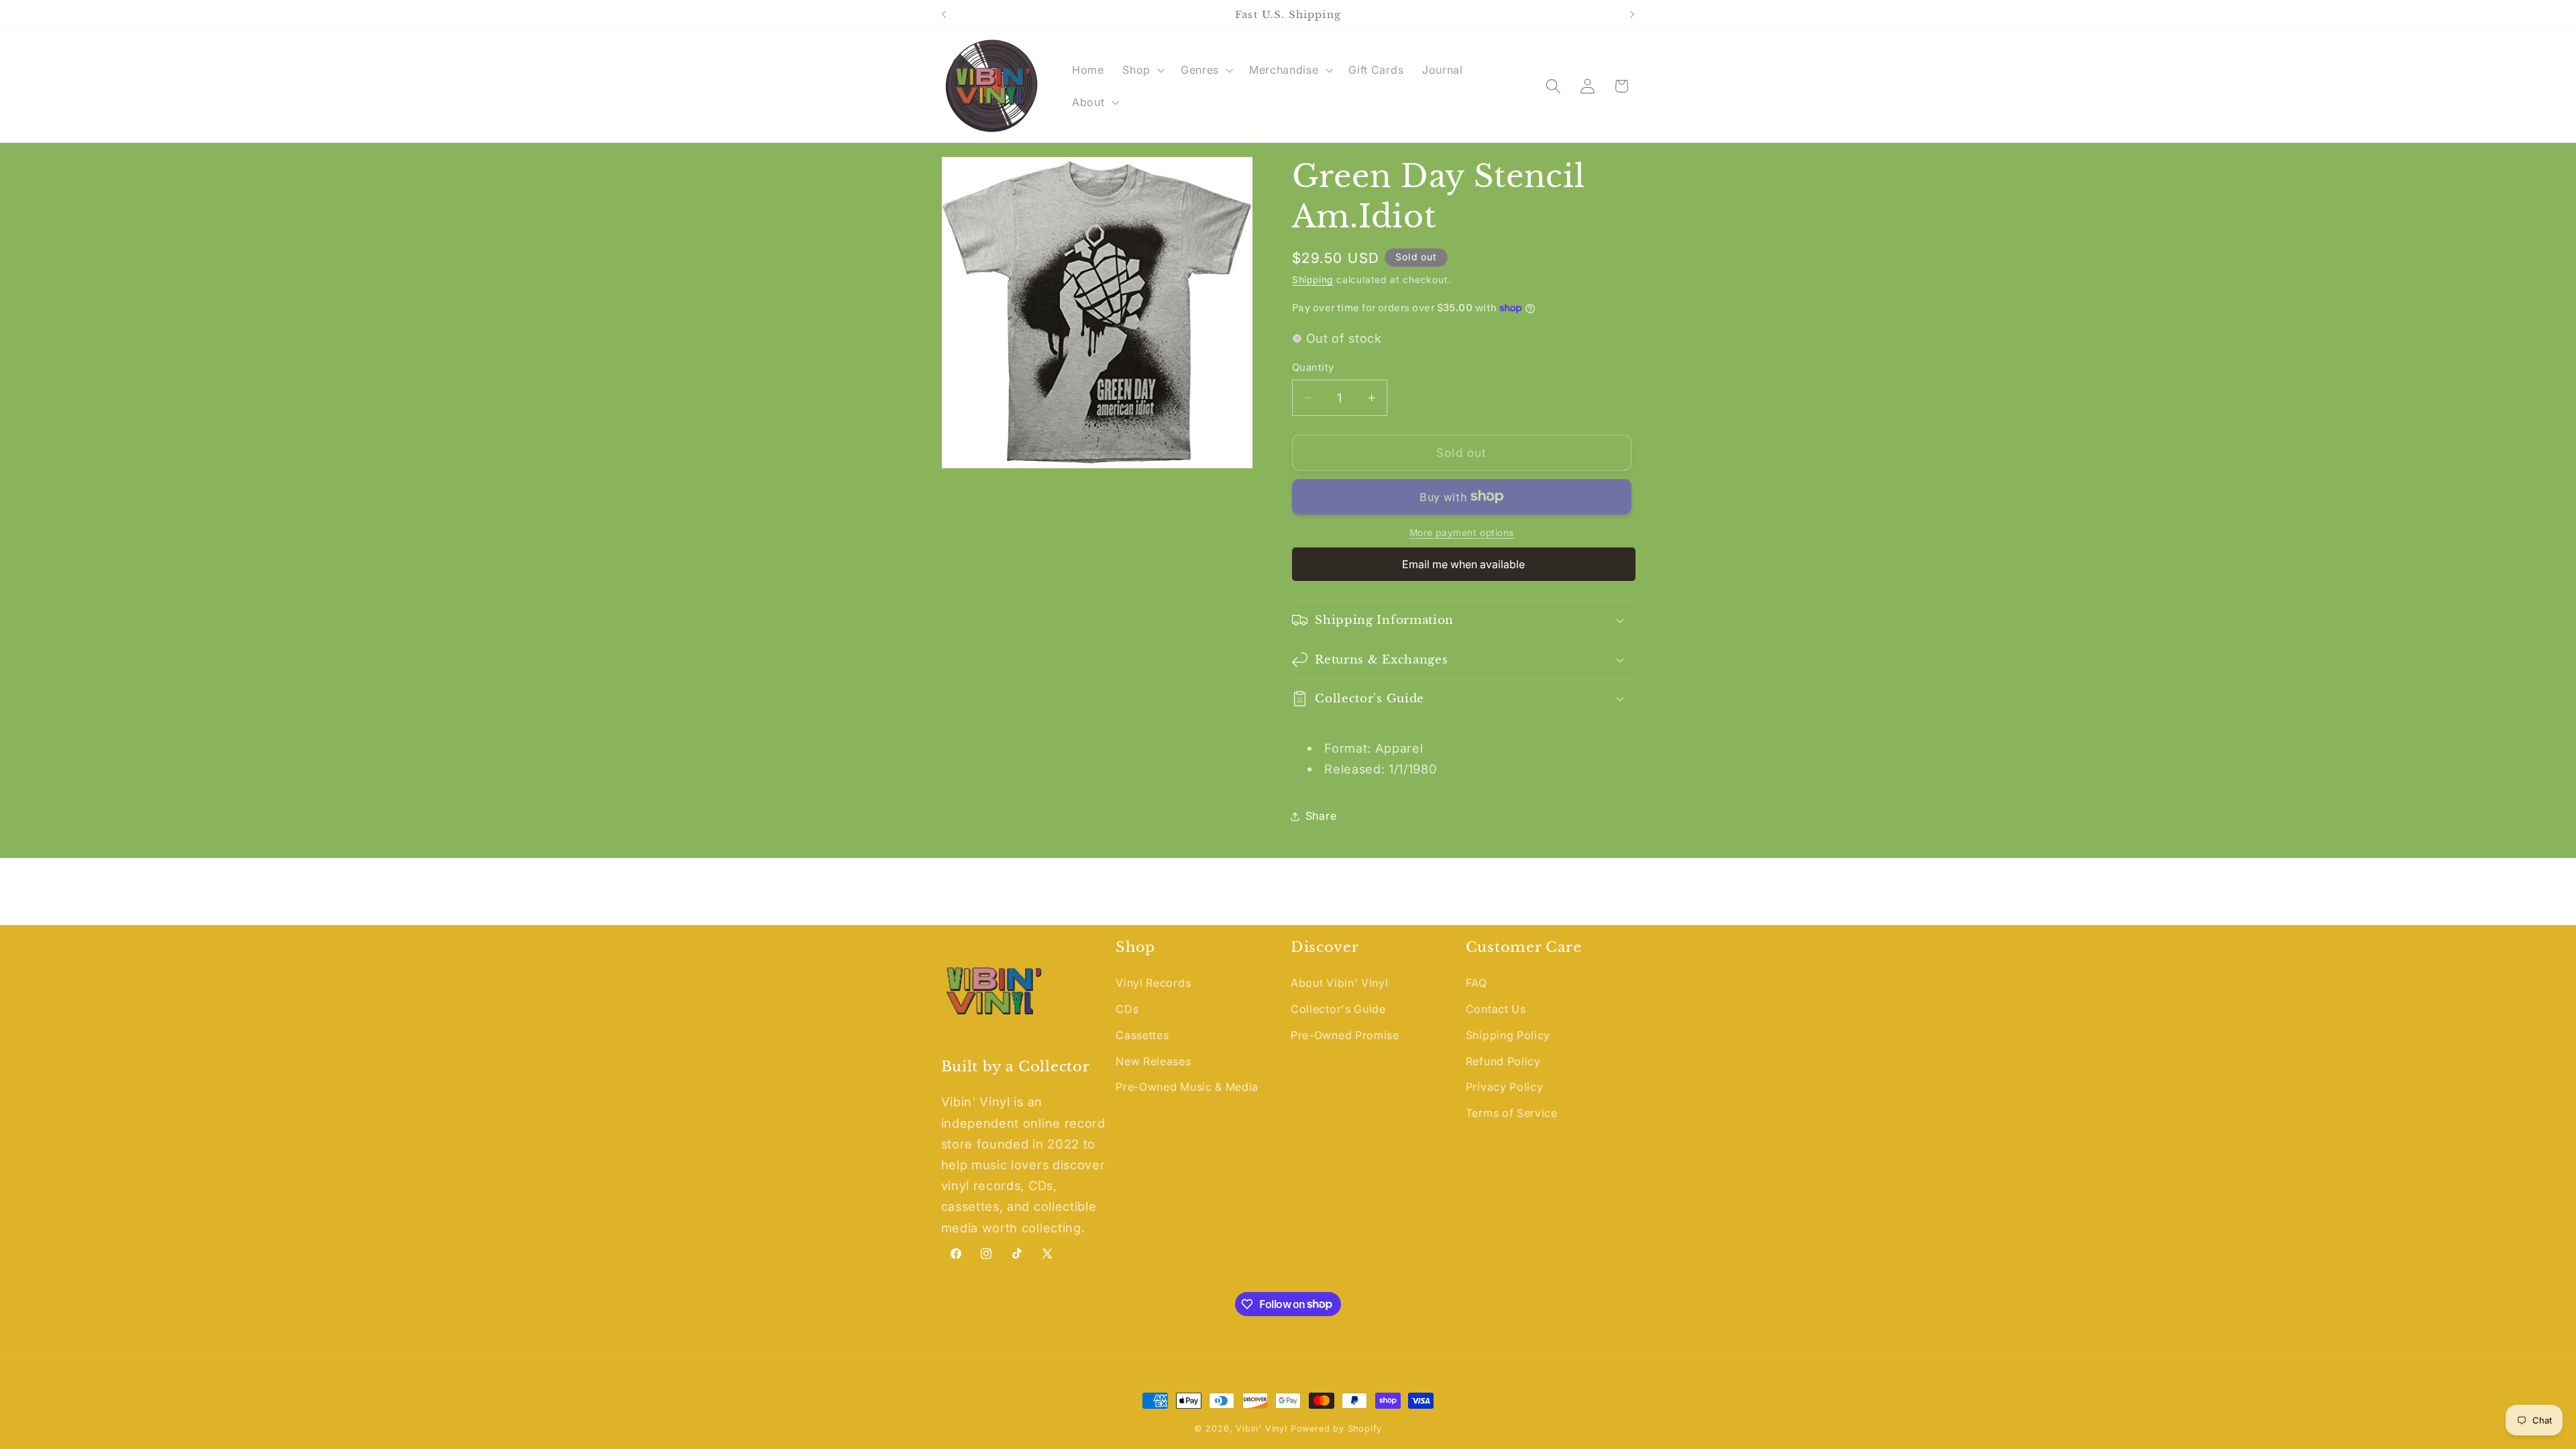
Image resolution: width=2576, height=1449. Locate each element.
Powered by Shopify (1337, 1429)
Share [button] (1321, 816)
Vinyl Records (1153, 983)
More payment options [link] (1462, 533)
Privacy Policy (1505, 1087)
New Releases (1153, 1061)
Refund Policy (1503, 1061)
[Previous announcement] (944, 15)
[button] (1142, 70)
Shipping (1312, 280)
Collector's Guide (1338, 1009)
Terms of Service (1512, 1113)
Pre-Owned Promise (1345, 1035)
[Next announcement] (1632, 15)
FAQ (1477, 983)
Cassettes (1142, 1035)
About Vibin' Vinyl (1339, 983)
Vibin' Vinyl (1262, 1429)
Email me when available (1463, 564)
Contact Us (1496, 1009)
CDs (1127, 1009)
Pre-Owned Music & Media (1187, 1087)
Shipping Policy (1508, 1035)
